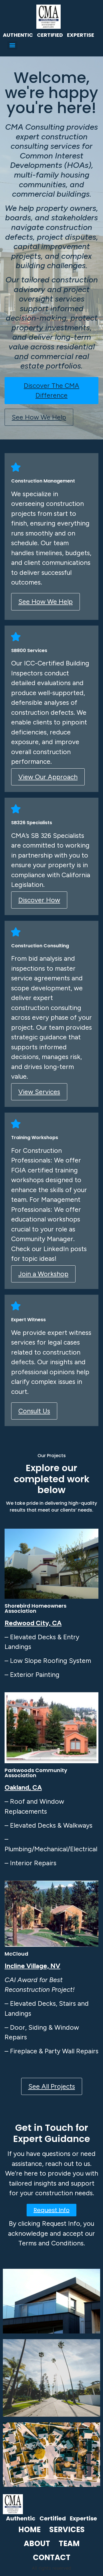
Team (69, 2544)
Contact (52, 2557)
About (37, 2544)
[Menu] (12, 45)
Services (67, 2530)
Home (29, 2530)
